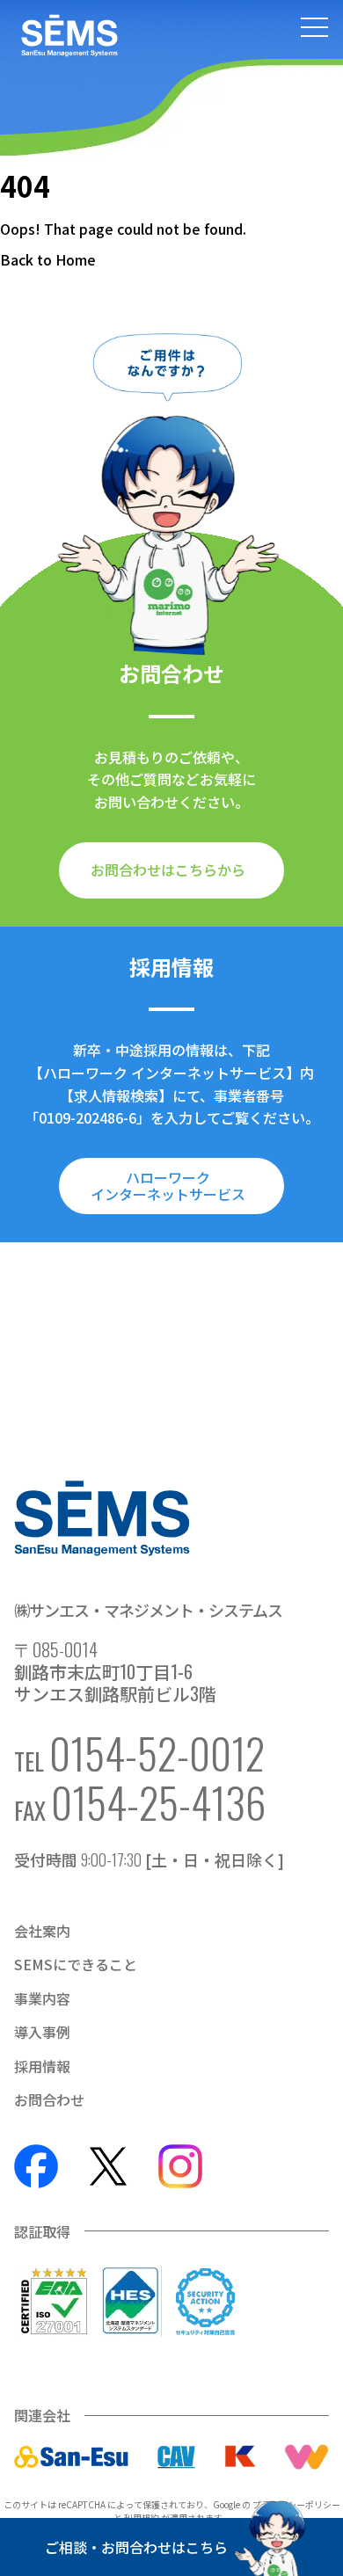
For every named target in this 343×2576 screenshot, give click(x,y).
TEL (139, 1753)
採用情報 (42, 2066)
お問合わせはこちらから (168, 870)
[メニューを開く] (314, 29)
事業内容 (42, 1998)
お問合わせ (49, 2099)
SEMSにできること (76, 1964)
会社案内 (42, 1931)
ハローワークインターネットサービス (168, 1185)
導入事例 (42, 2032)
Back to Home (48, 259)
